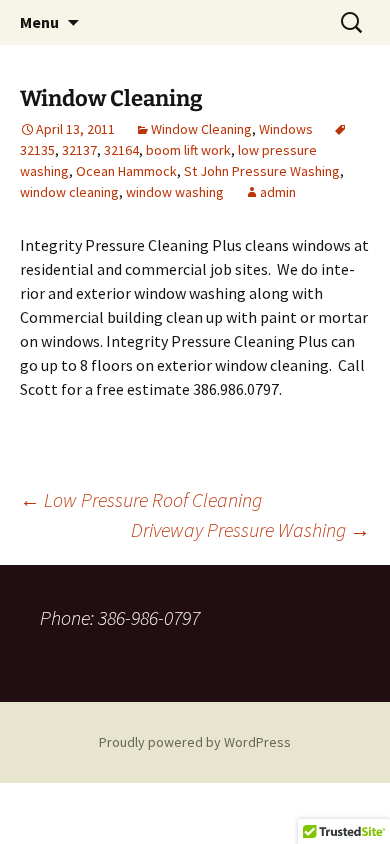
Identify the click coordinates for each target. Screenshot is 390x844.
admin (278, 192)
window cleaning (69, 192)
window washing (175, 192)
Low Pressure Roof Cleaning (141, 499)
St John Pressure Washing (262, 171)
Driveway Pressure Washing (250, 529)
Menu (39, 22)
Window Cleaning (201, 129)
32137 (79, 150)
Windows (286, 129)
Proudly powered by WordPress (195, 742)
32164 (121, 150)
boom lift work (188, 150)
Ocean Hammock (126, 171)
